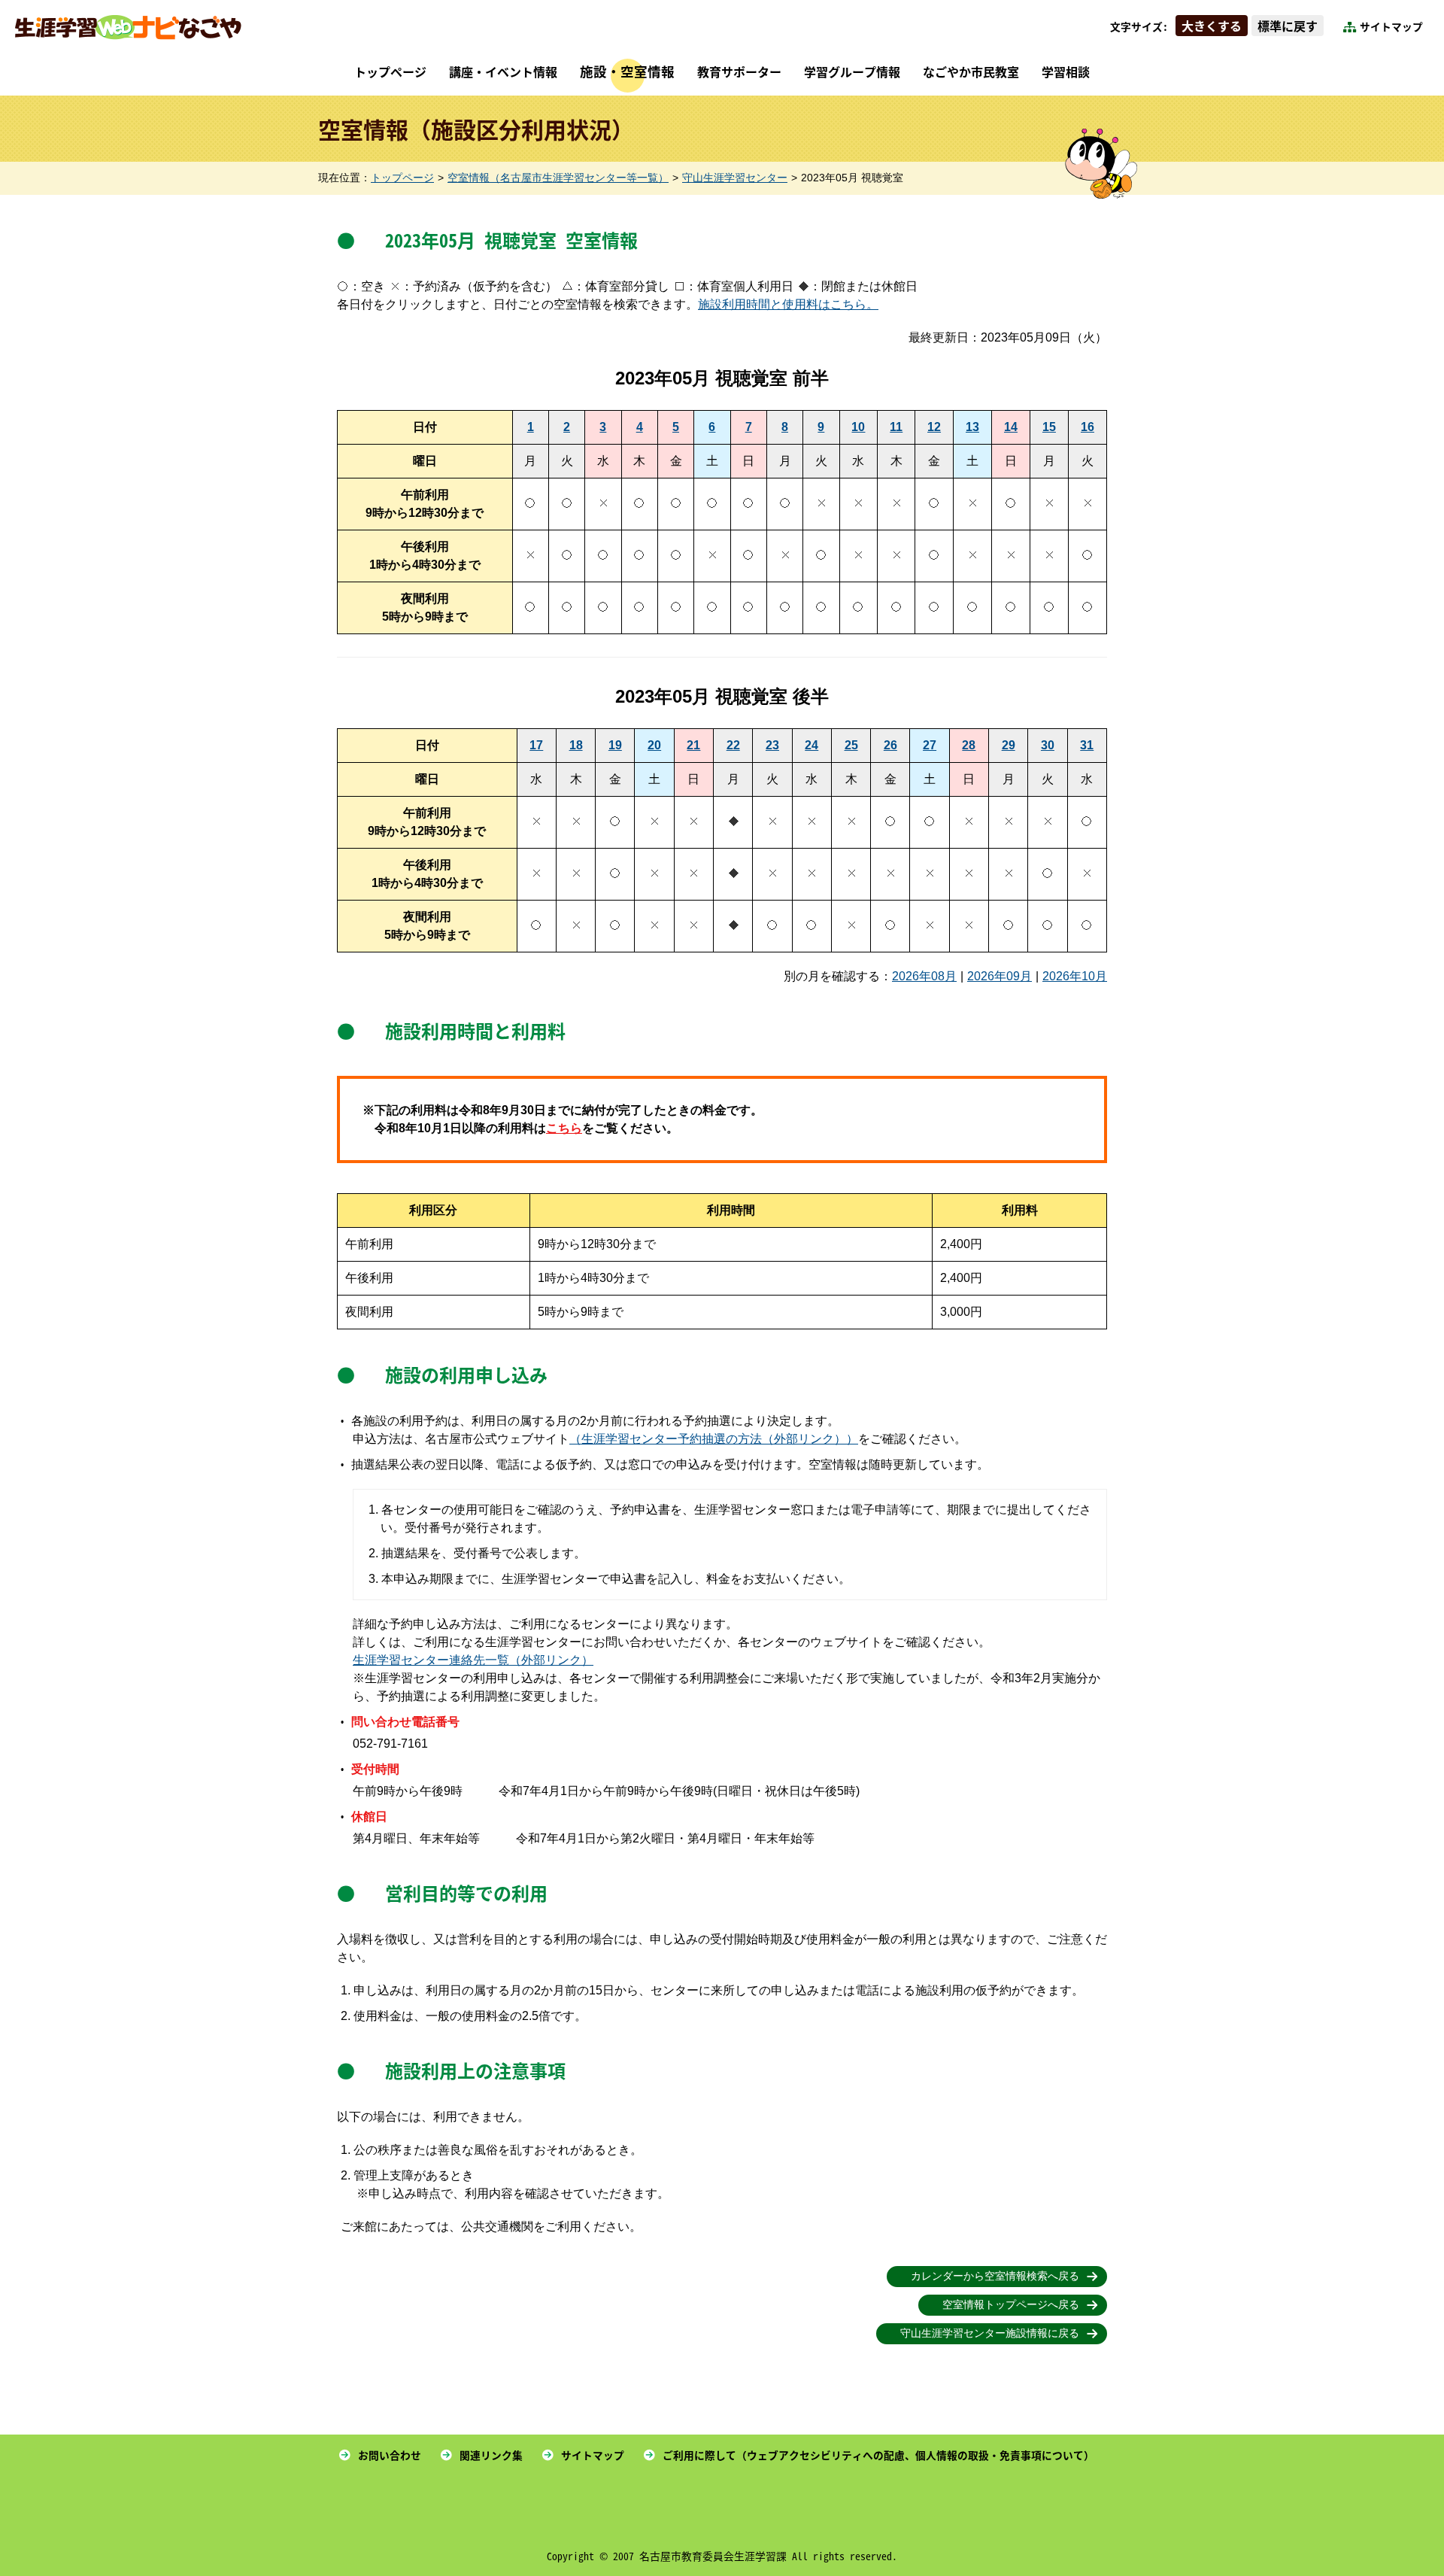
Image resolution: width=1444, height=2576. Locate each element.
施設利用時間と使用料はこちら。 (788, 304)
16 (1088, 427)
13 (972, 427)
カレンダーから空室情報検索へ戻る (995, 2276)
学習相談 (1066, 71)
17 (536, 745)
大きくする (1212, 26)
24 (811, 745)
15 (1049, 427)
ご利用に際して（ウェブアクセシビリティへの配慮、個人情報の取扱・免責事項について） (878, 2455)
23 (772, 745)
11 (896, 427)
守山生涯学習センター (735, 178)
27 (930, 745)
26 (890, 745)
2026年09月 (1000, 976)
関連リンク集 (491, 2455)
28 (969, 745)
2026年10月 (1075, 976)
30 (1048, 745)
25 (851, 745)
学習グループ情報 (852, 71)
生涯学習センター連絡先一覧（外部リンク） (473, 1660)
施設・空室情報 (627, 71)
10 (858, 427)
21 (693, 745)
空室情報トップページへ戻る (1011, 2305)
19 (615, 745)
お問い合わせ (390, 2455)
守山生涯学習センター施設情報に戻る (990, 2333)
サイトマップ (1391, 26)
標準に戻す (1288, 26)
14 (1011, 427)
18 (576, 745)
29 (1009, 745)
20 (654, 745)
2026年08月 (924, 976)
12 (934, 427)
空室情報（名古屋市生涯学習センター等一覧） (558, 178)
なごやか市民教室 (971, 71)
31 (1087, 745)
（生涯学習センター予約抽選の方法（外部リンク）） (714, 1439)
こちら (564, 1128)
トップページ (390, 71)
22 (733, 745)
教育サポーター (739, 71)
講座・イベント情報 (503, 71)
